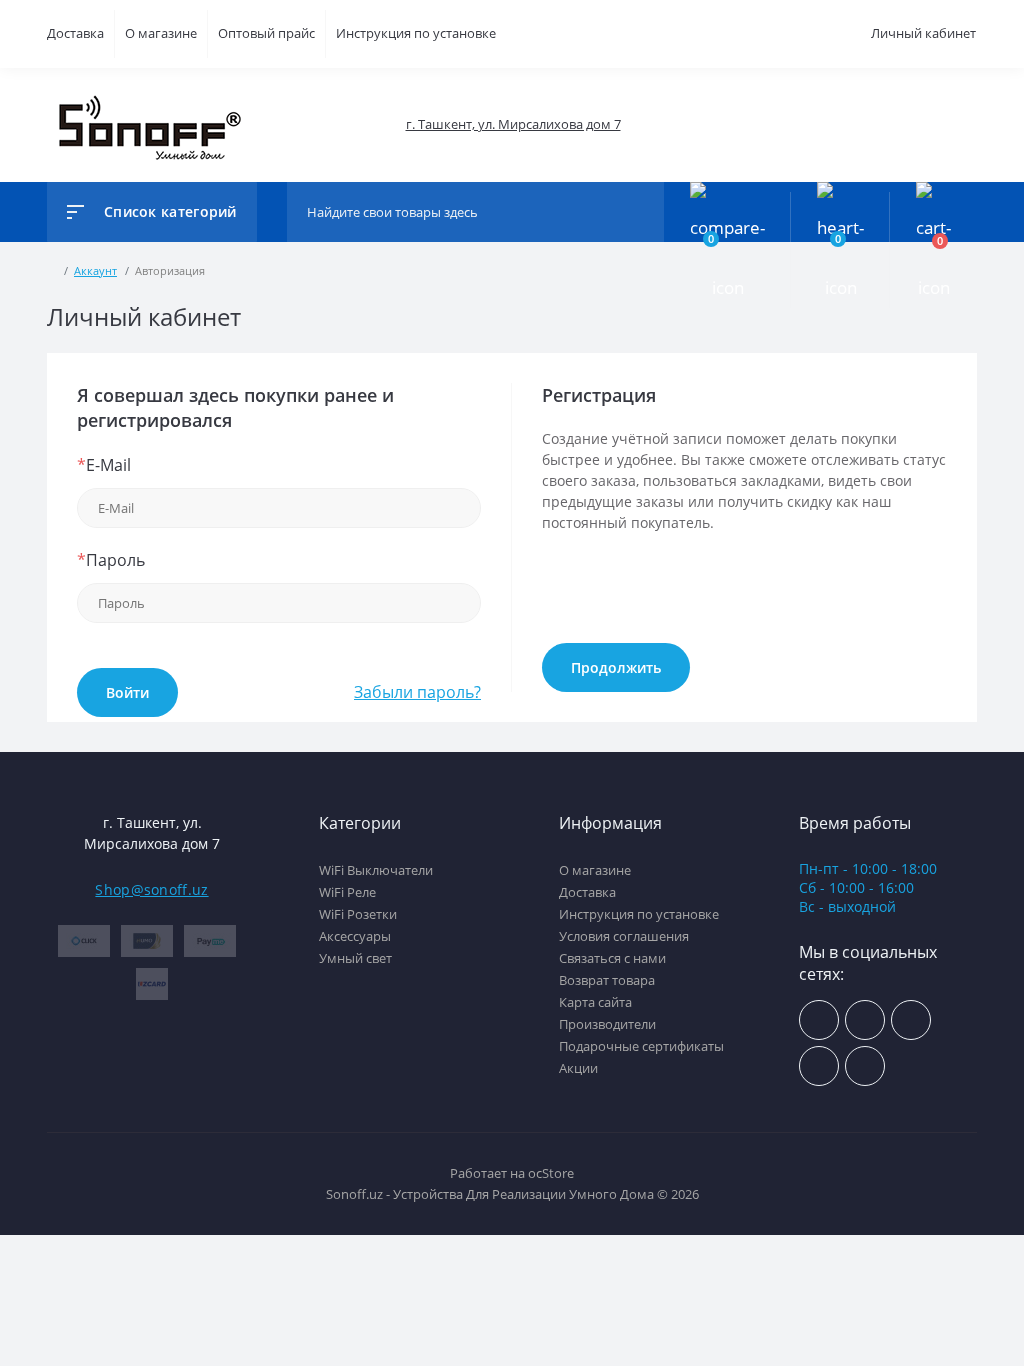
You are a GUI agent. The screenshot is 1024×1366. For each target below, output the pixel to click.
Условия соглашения (624, 936)
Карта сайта (595, 1002)
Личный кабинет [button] (923, 33)
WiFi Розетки (358, 914)
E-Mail (104, 465)
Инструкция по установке (416, 33)
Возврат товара (607, 980)
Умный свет (355, 958)
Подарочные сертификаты (641, 1046)
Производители (607, 1024)
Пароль (111, 560)
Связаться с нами (612, 958)
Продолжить (616, 667)
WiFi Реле (347, 892)
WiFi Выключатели (376, 870)
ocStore (551, 1173)
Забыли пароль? (417, 692)
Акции (578, 1068)
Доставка (75, 33)
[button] (512, 124)
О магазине (161, 33)
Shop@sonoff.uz (151, 889)
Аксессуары (355, 936)
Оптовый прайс (266, 33)
